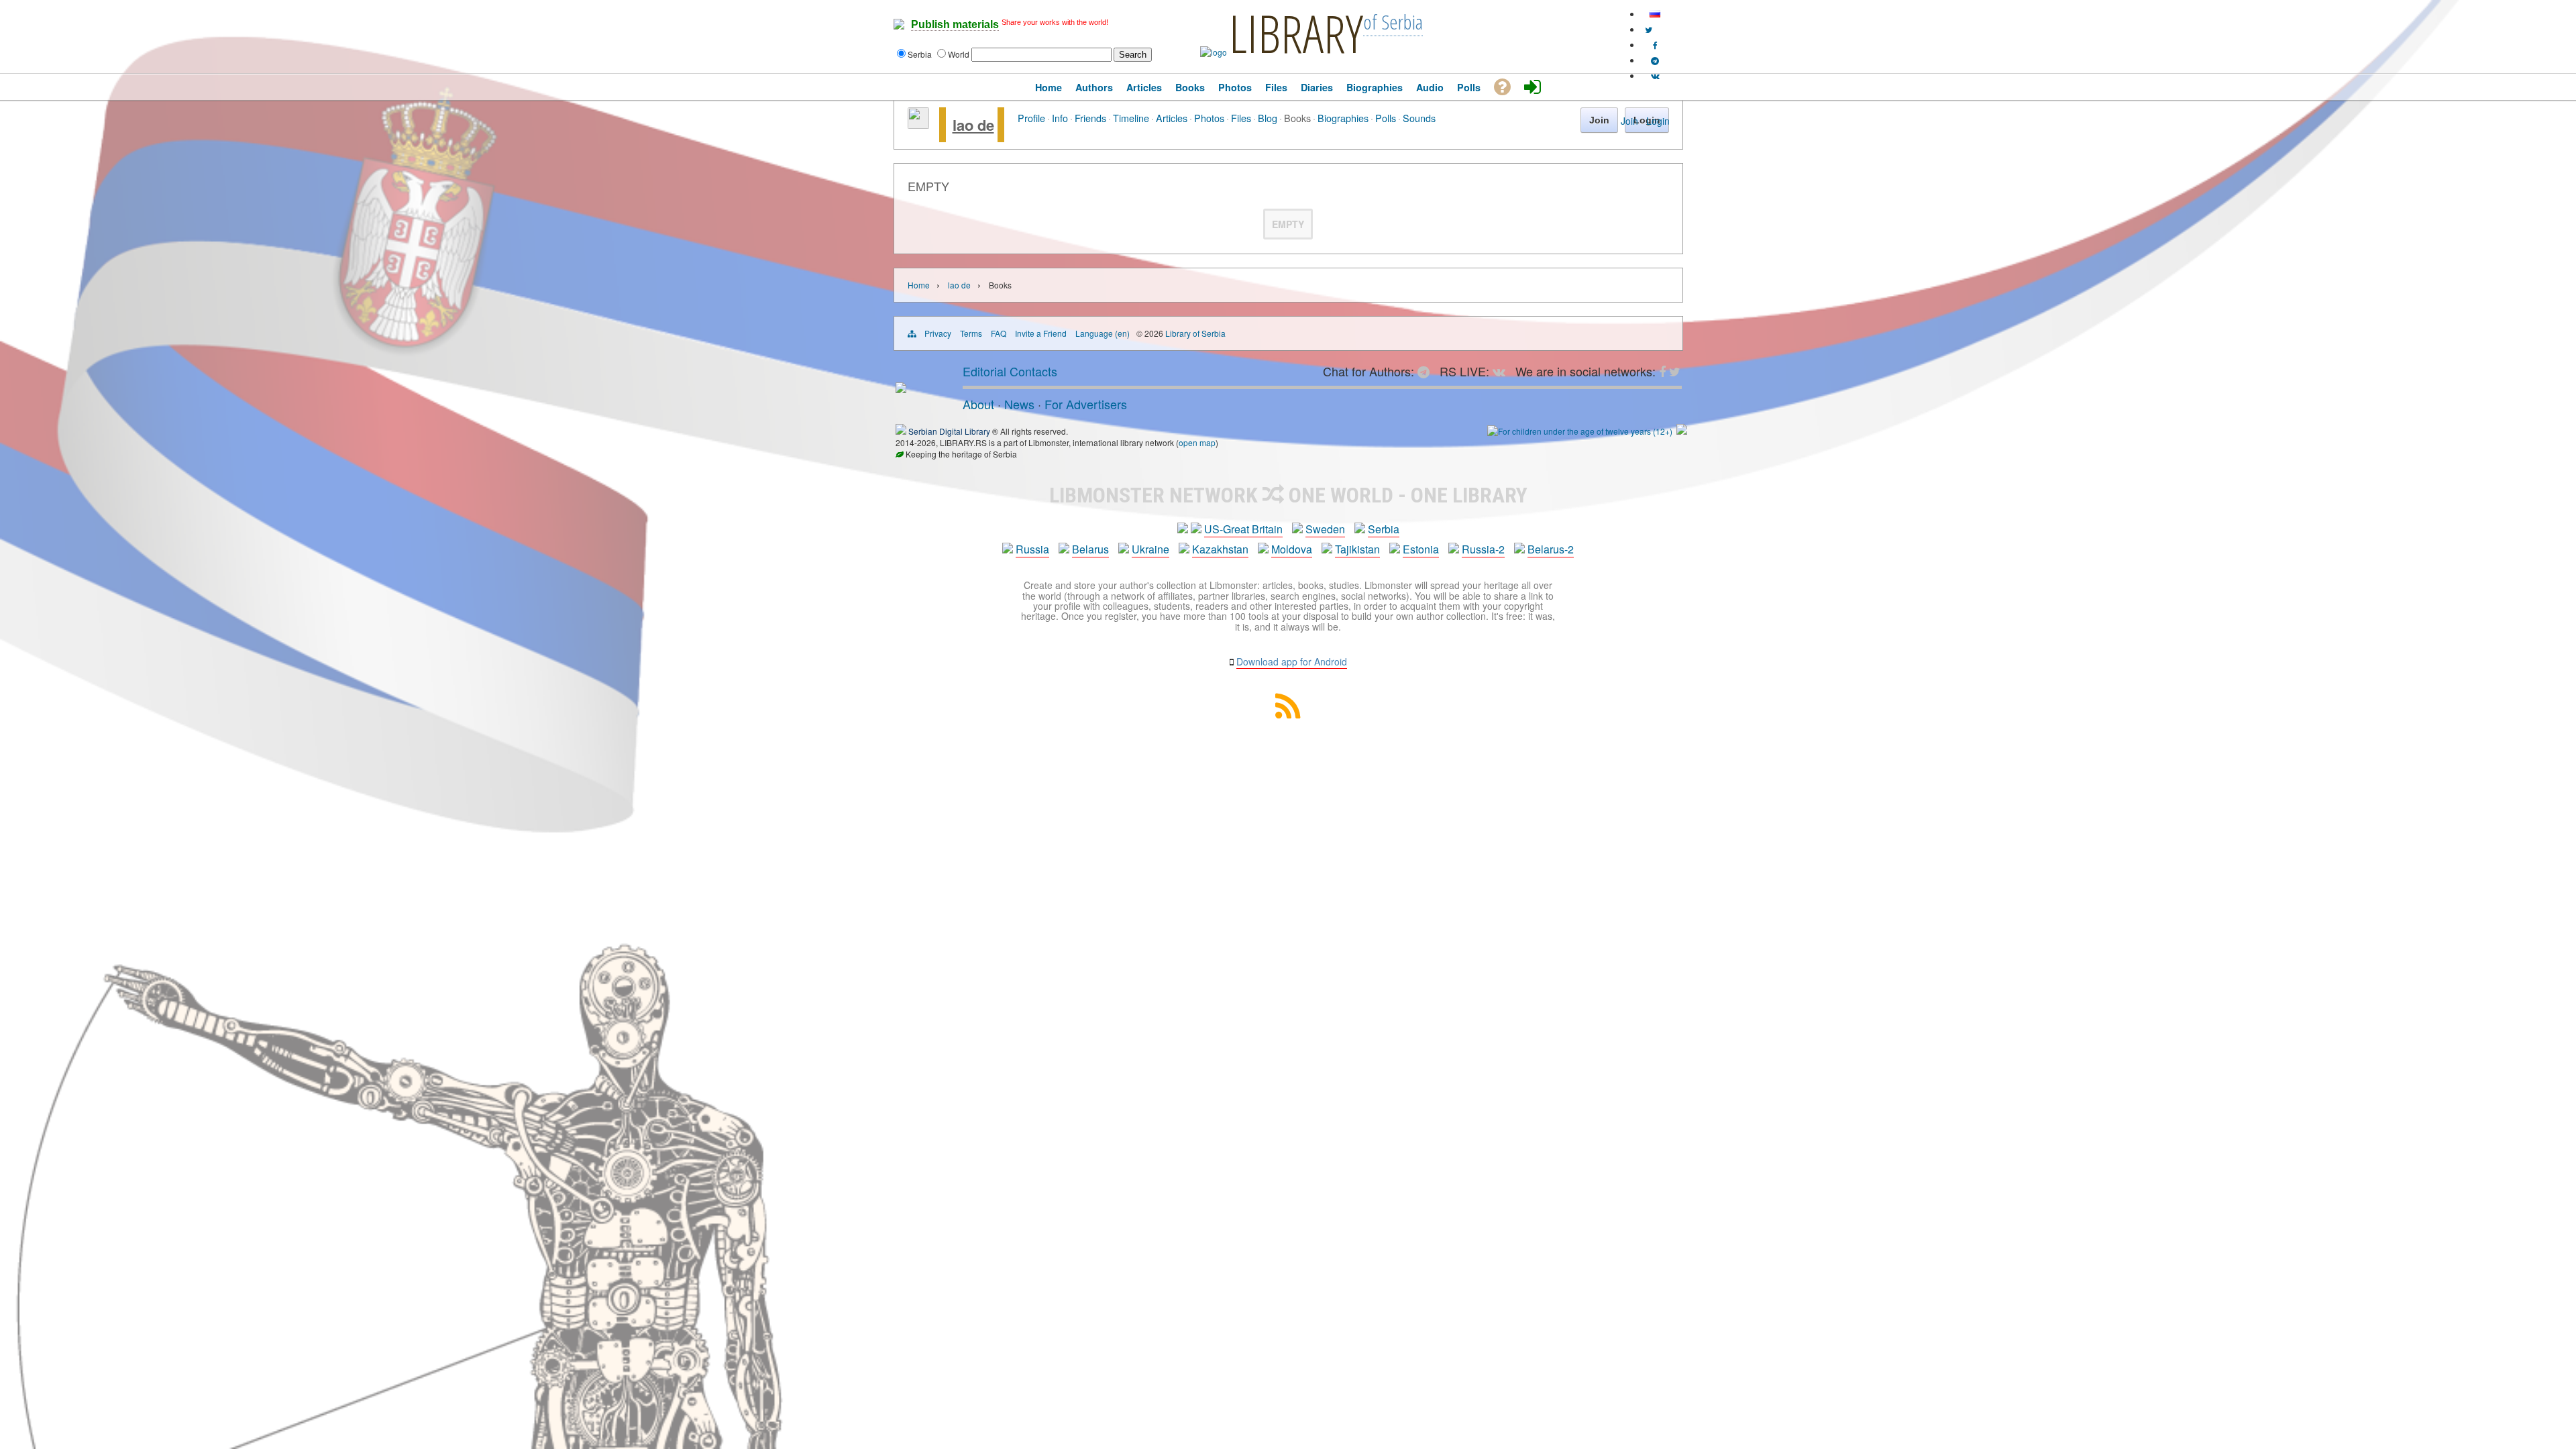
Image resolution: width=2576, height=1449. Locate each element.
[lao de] (918, 125)
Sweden (1325, 529)
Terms (971, 333)
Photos (1209, 118)
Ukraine (1150, 549)
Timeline (1131, 118)
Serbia (1384, 529)
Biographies (1343, 118)
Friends (1090, 118)
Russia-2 (1483, 549)
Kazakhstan (1220, 549)
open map (1197, 442)
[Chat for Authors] (1655, 60)
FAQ (999, 333)
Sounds (1419, 118)
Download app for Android (1292, 661)
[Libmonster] (901, 388)
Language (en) (1103, 333)
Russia (1032, 549)
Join (1629, 121)
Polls (1386, 118)
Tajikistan (1357, 549)
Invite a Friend (1041, 333)
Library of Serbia (1195, 333)
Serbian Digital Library (949, 431)
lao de (973, 125)
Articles (1172, 118)
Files (1241, 118)
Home (919, 285)
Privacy (938, 333)
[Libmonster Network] (1580, 431)
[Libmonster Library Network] (1682, 431)
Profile (1031, 118)
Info (1060, 118)
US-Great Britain (1243, 529)
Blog (1268, 118)
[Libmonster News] (1649, 29)
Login (1658, 121)
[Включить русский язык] (1655, 14)
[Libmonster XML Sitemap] (1288, 714)
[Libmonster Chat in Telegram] (1427, 371)
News (1019, 404)
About (978, 404)
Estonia (1421, 549)
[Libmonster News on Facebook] (1655, 45)
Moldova (1292, 549)
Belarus (1090, 549)
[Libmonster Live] (1655, 75)
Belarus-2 (1551, 549)
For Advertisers (1086, 404)
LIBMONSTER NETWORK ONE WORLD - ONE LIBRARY (1288, 495)
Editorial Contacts (1010, 371)
